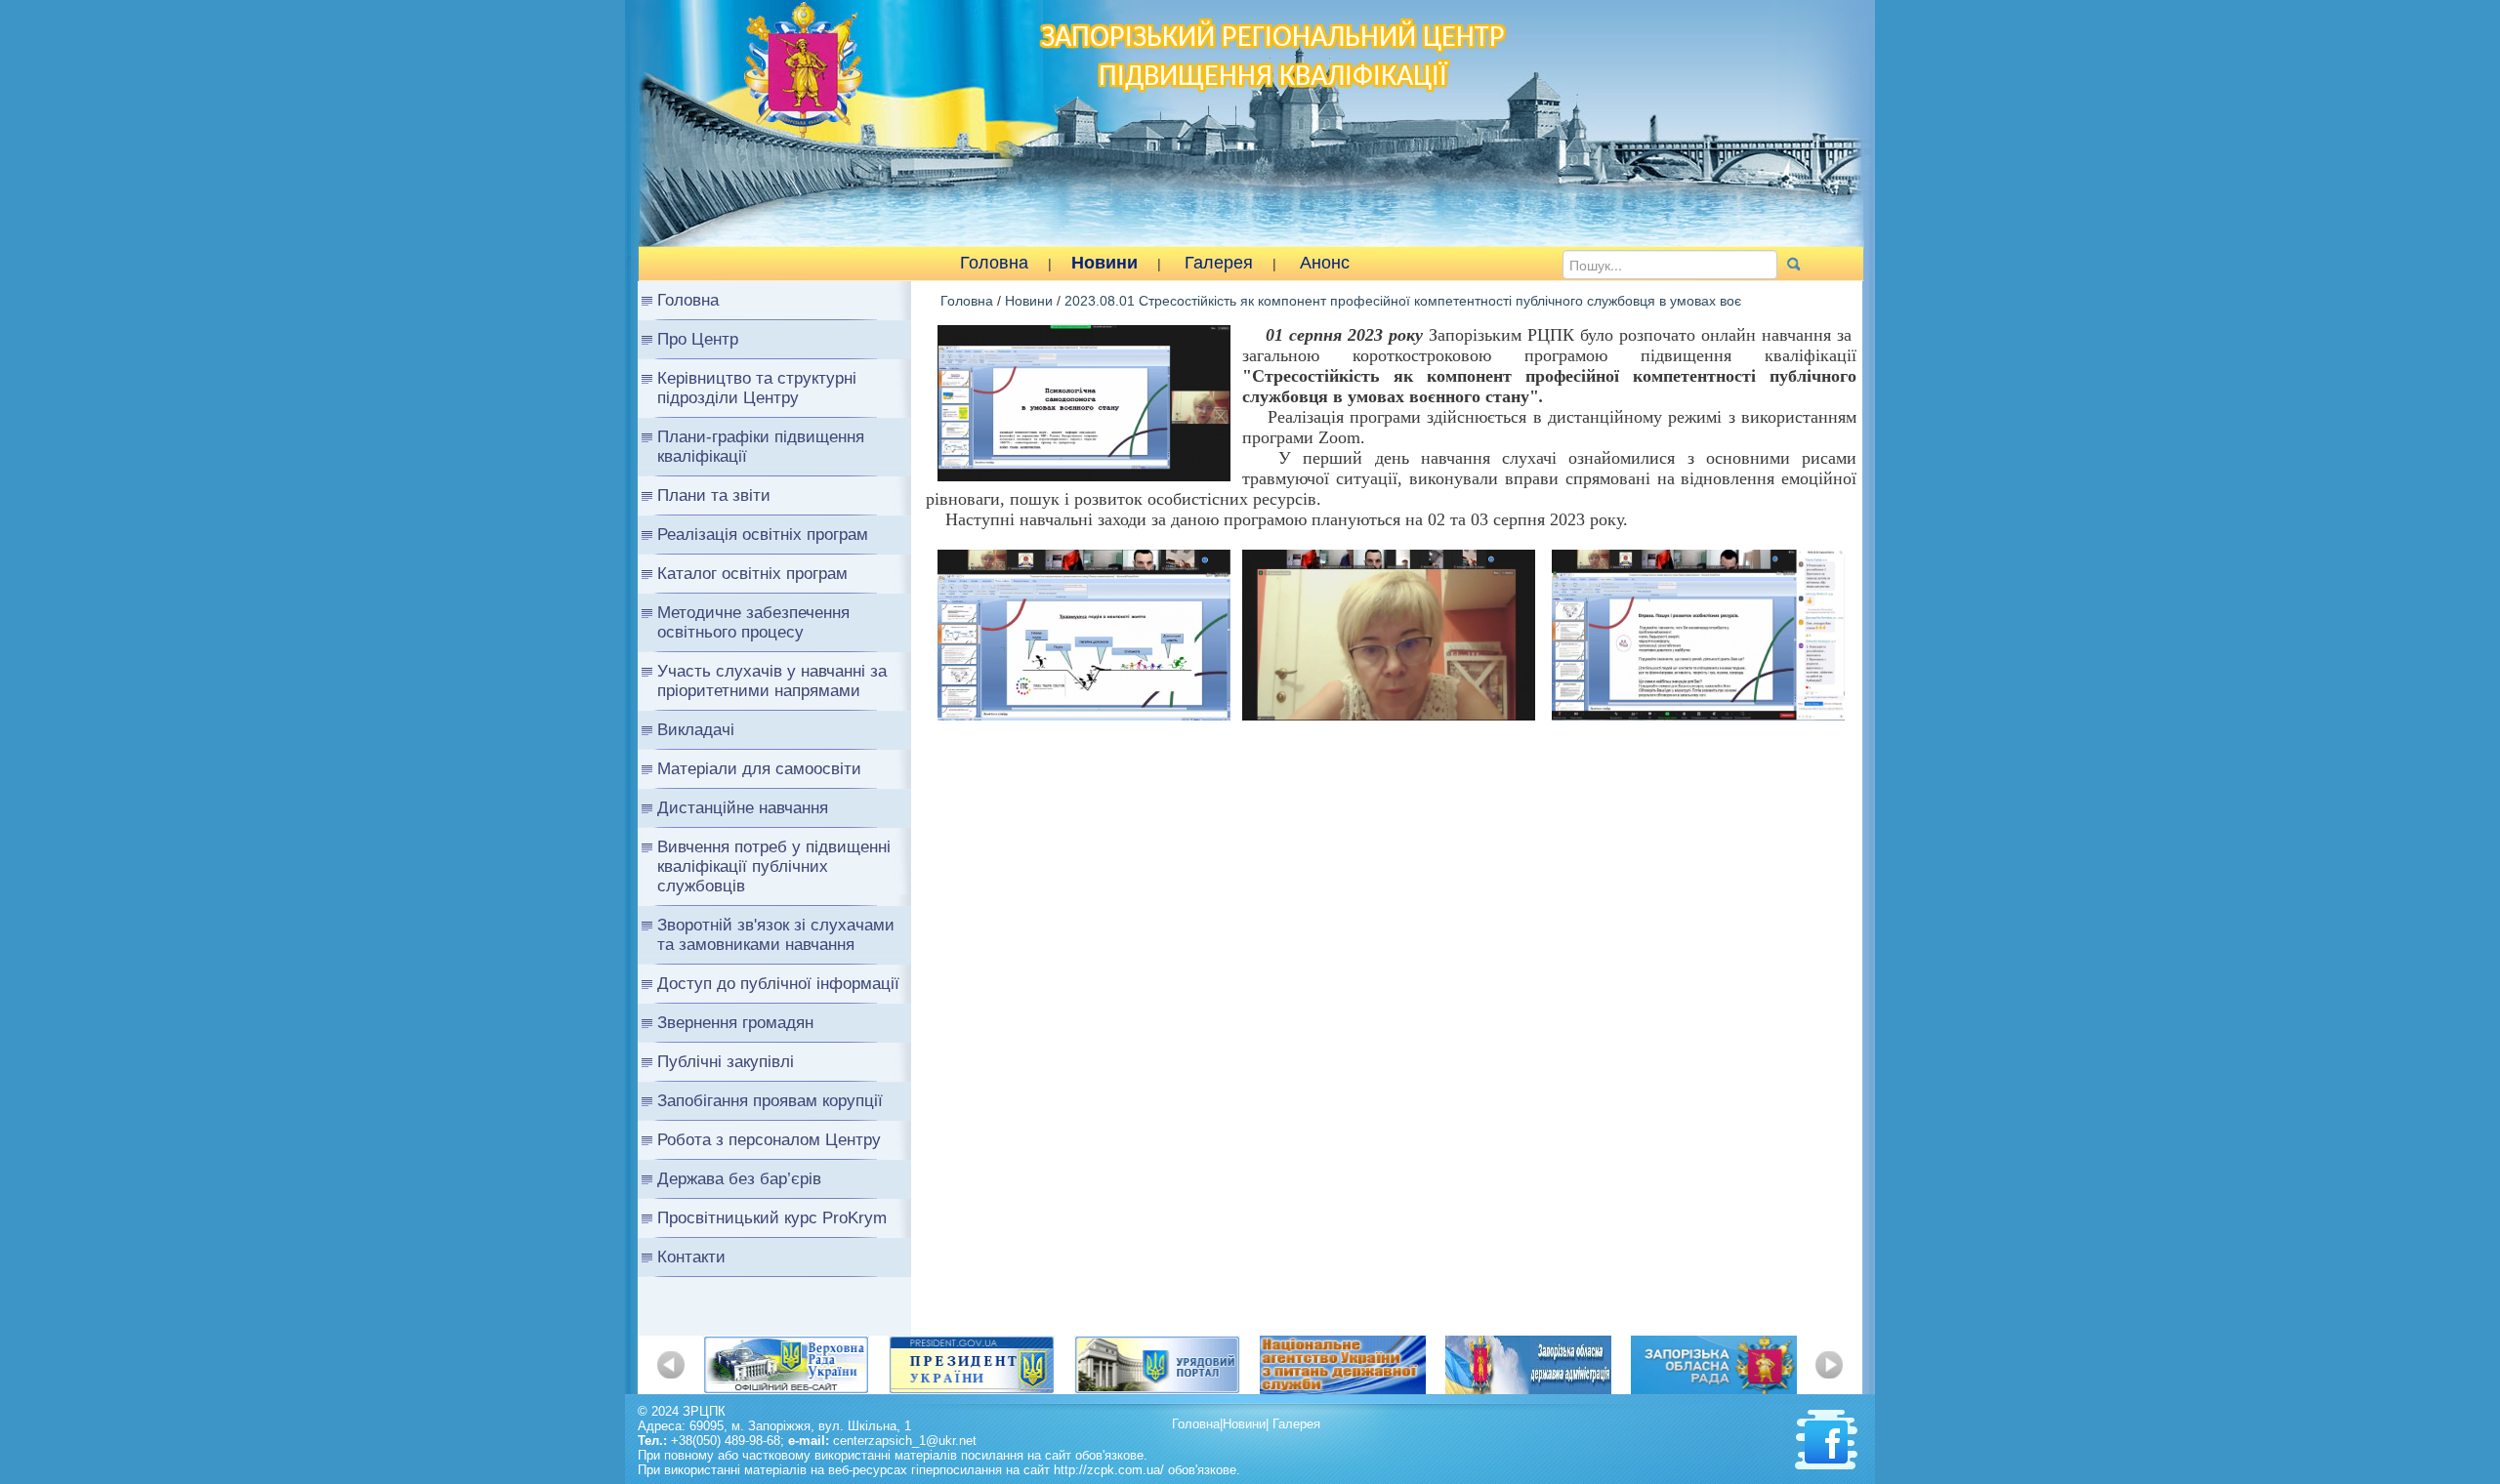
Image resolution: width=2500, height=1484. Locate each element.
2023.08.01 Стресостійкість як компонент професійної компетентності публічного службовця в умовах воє (1403, 301)
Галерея (1219, 263)
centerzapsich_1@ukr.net (905, 1441)
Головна (994, 263)
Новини (1104, 263)
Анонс (1325, 263)
